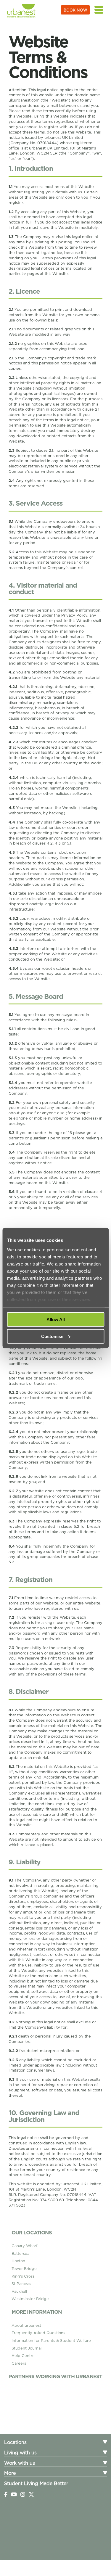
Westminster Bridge (30, 2299)
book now (75, 10)
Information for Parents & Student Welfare (51, 2341)
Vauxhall (19, 2291)
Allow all (56, 1320)
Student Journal (26, 2348)
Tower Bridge (24, 2269)
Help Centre (23, 2356)
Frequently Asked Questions (38, 2333)
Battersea (20, 2253)
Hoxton (18, 2261)
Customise (52, 1336)
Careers (19, 2363)
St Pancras (21, 2284)
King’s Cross (23, 2276)
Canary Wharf (25, 2246)
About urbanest (26, 2325)
